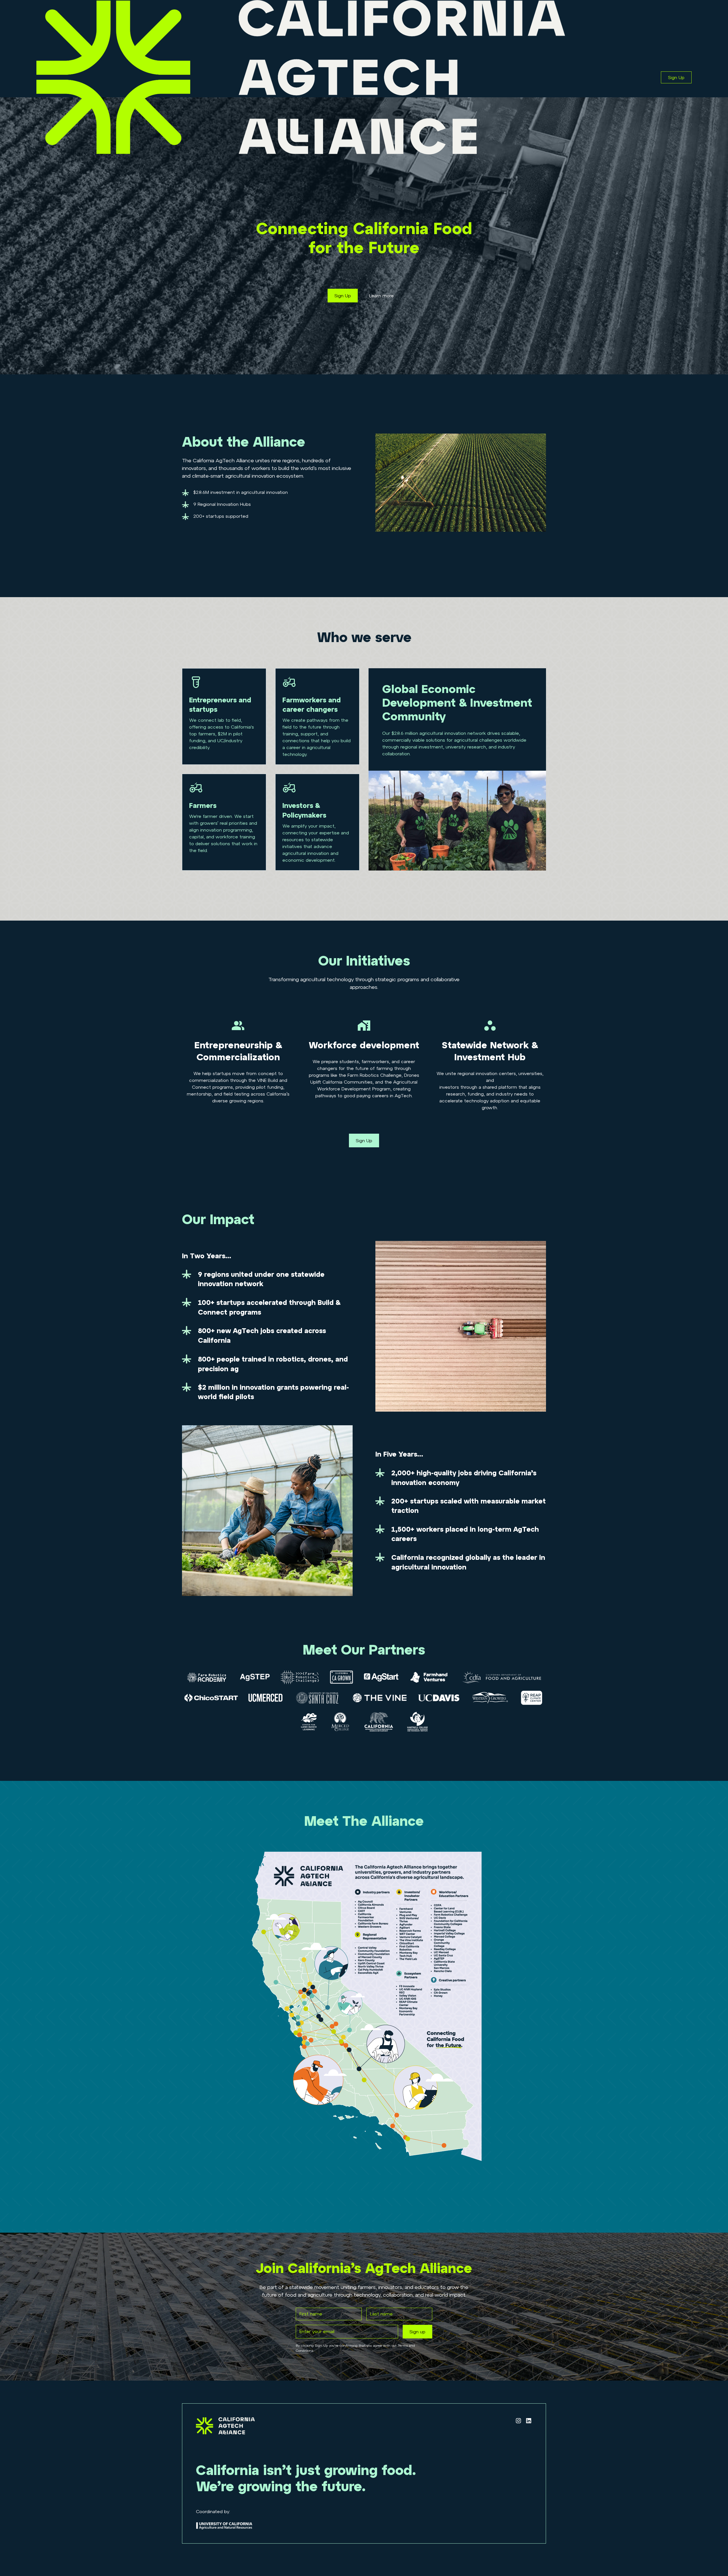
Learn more (381, 296)
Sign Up (676, 77)
